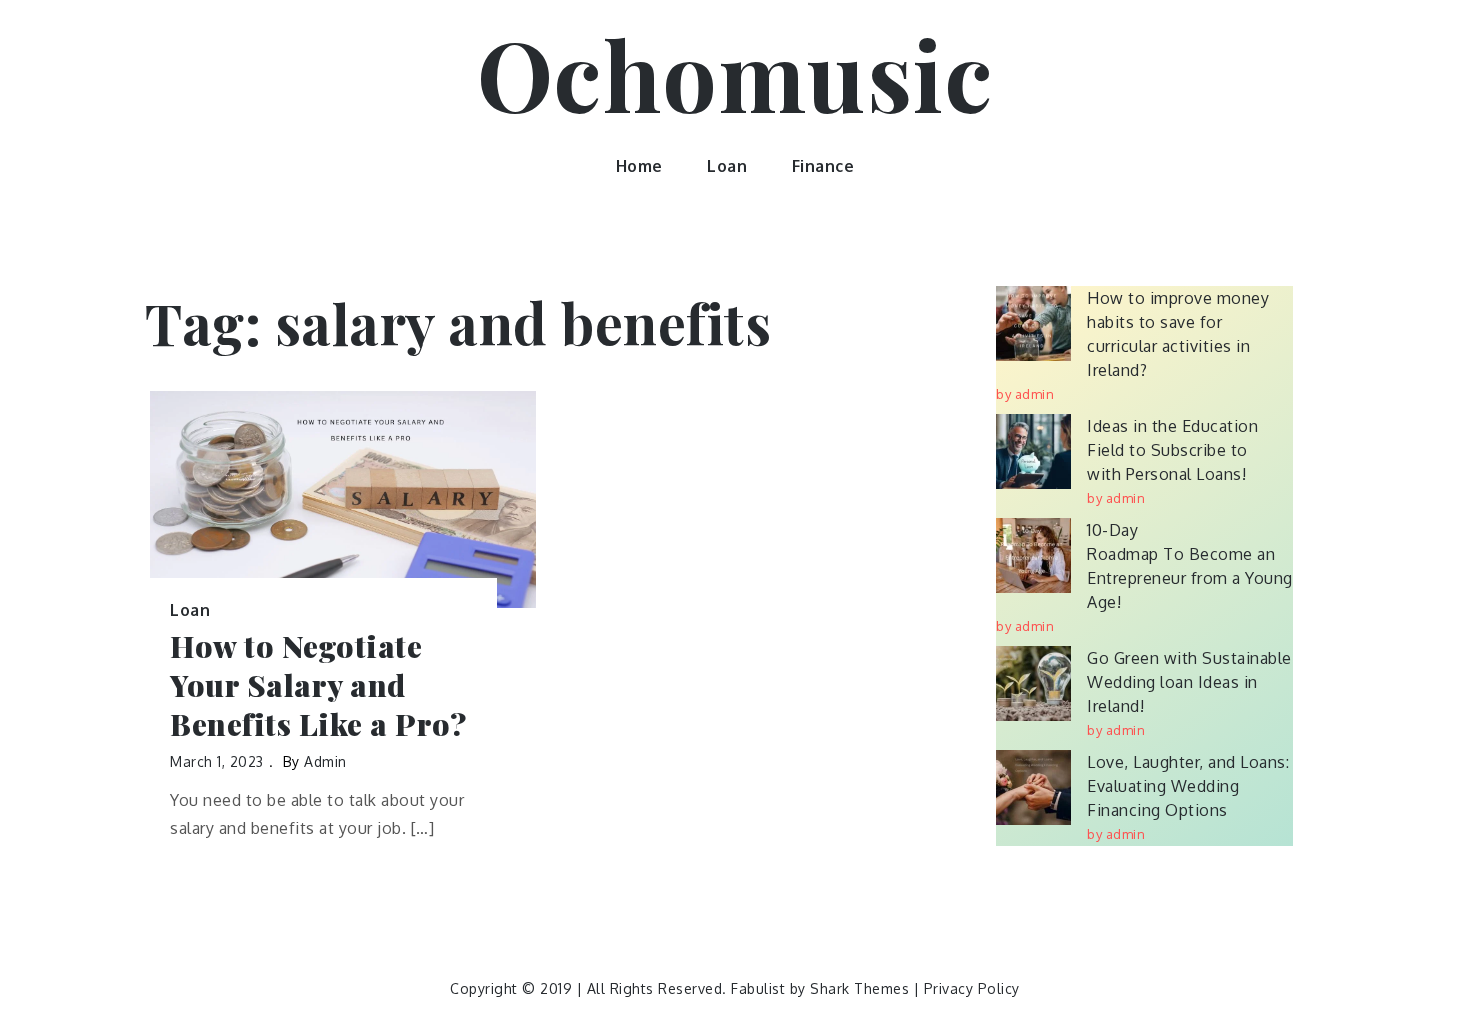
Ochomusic (735, 73)
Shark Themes (862, 988)
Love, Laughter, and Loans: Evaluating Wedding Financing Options (1188, 786)
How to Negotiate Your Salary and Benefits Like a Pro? (318, 685)
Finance (823, 166)
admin (325, 761)
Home (639, 166)
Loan (727, 166)
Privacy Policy (972, 988)
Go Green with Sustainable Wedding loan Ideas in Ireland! (1189, 682)
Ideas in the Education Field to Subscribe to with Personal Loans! (1172, 450)
